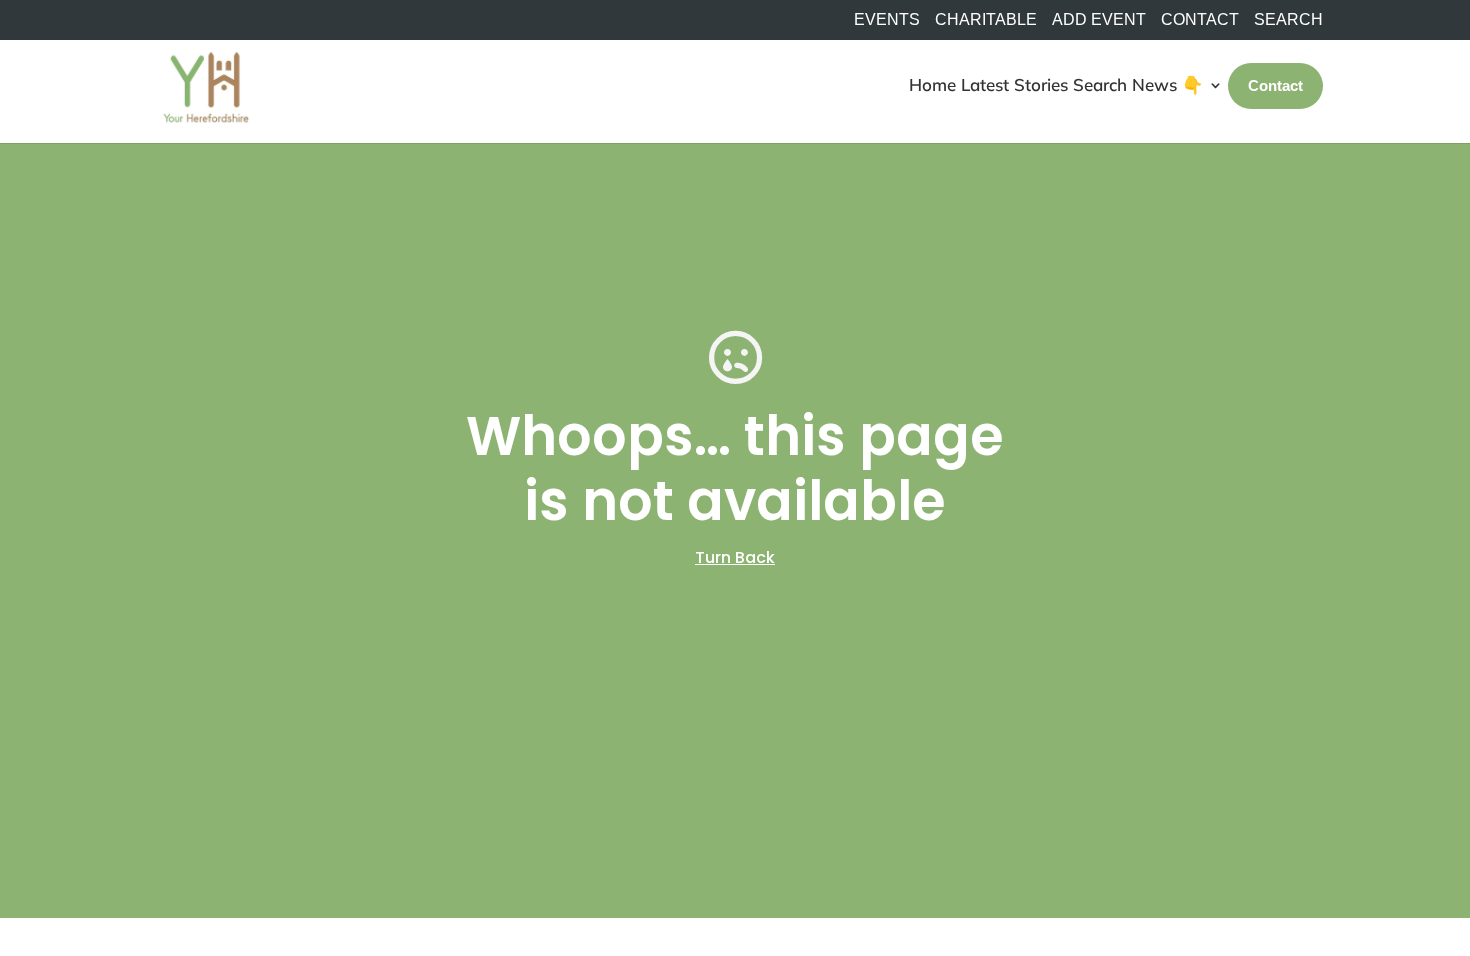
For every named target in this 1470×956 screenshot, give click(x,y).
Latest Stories (1014, 84)
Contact (1200, 20)
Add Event (1099, 20)
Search (1100, 84)
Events (887, 20)
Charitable (986, 20)
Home (932, 84)
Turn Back (735, 557)
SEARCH (1288, 20)
